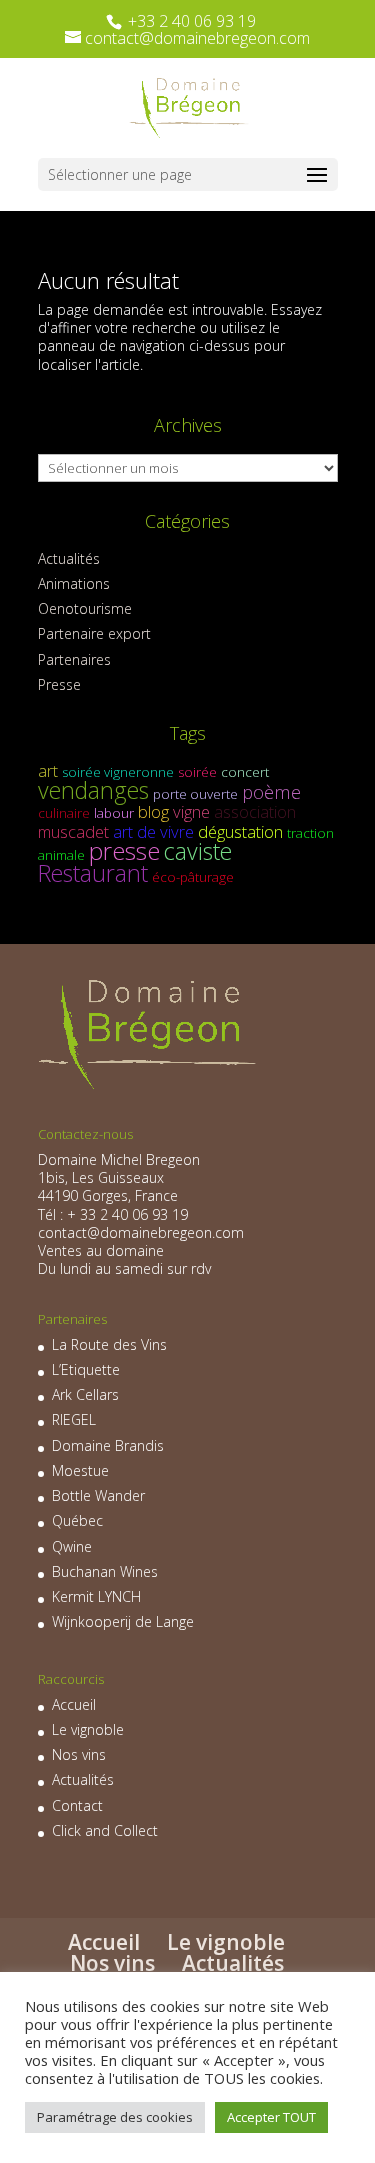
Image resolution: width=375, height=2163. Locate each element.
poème (271, 791)
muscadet (73, 831)
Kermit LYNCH (96, 1596)
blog (153, 811)
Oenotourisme (85, 608)
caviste (198, 851)
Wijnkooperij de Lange (123, 1621)
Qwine (72, 1546)
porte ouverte (195, 794)
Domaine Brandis (108, 1445)
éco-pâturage (193, 877)
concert (245, 772)
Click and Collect (105, 1830)
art (48, 770)
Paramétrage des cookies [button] (115, 2117)
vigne (191, 811)
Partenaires (74, 659)
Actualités (69, 558)
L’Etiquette (86, 1369)
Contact (77, 1805)
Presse (59, 684)
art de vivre (153, 831)
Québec (77, 1520)
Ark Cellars (85, 1394)
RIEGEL (74, 1419)
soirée (197, 772)
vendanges (93, 790)
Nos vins (79, 1754)
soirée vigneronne (118, 772)
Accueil (74, 1704)
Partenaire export (94, 633)
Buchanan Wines (105, 1571)
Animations (74, 583)
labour (114, 813)
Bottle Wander (98, 1495)
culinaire (64, 813)
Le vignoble (88, 1729)
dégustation (240, 831)
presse (124, 850)
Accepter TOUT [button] (271, 2117)
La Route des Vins (109, 1344)
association (255, 811)
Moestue (80, 1470)
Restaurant (93, 873)
